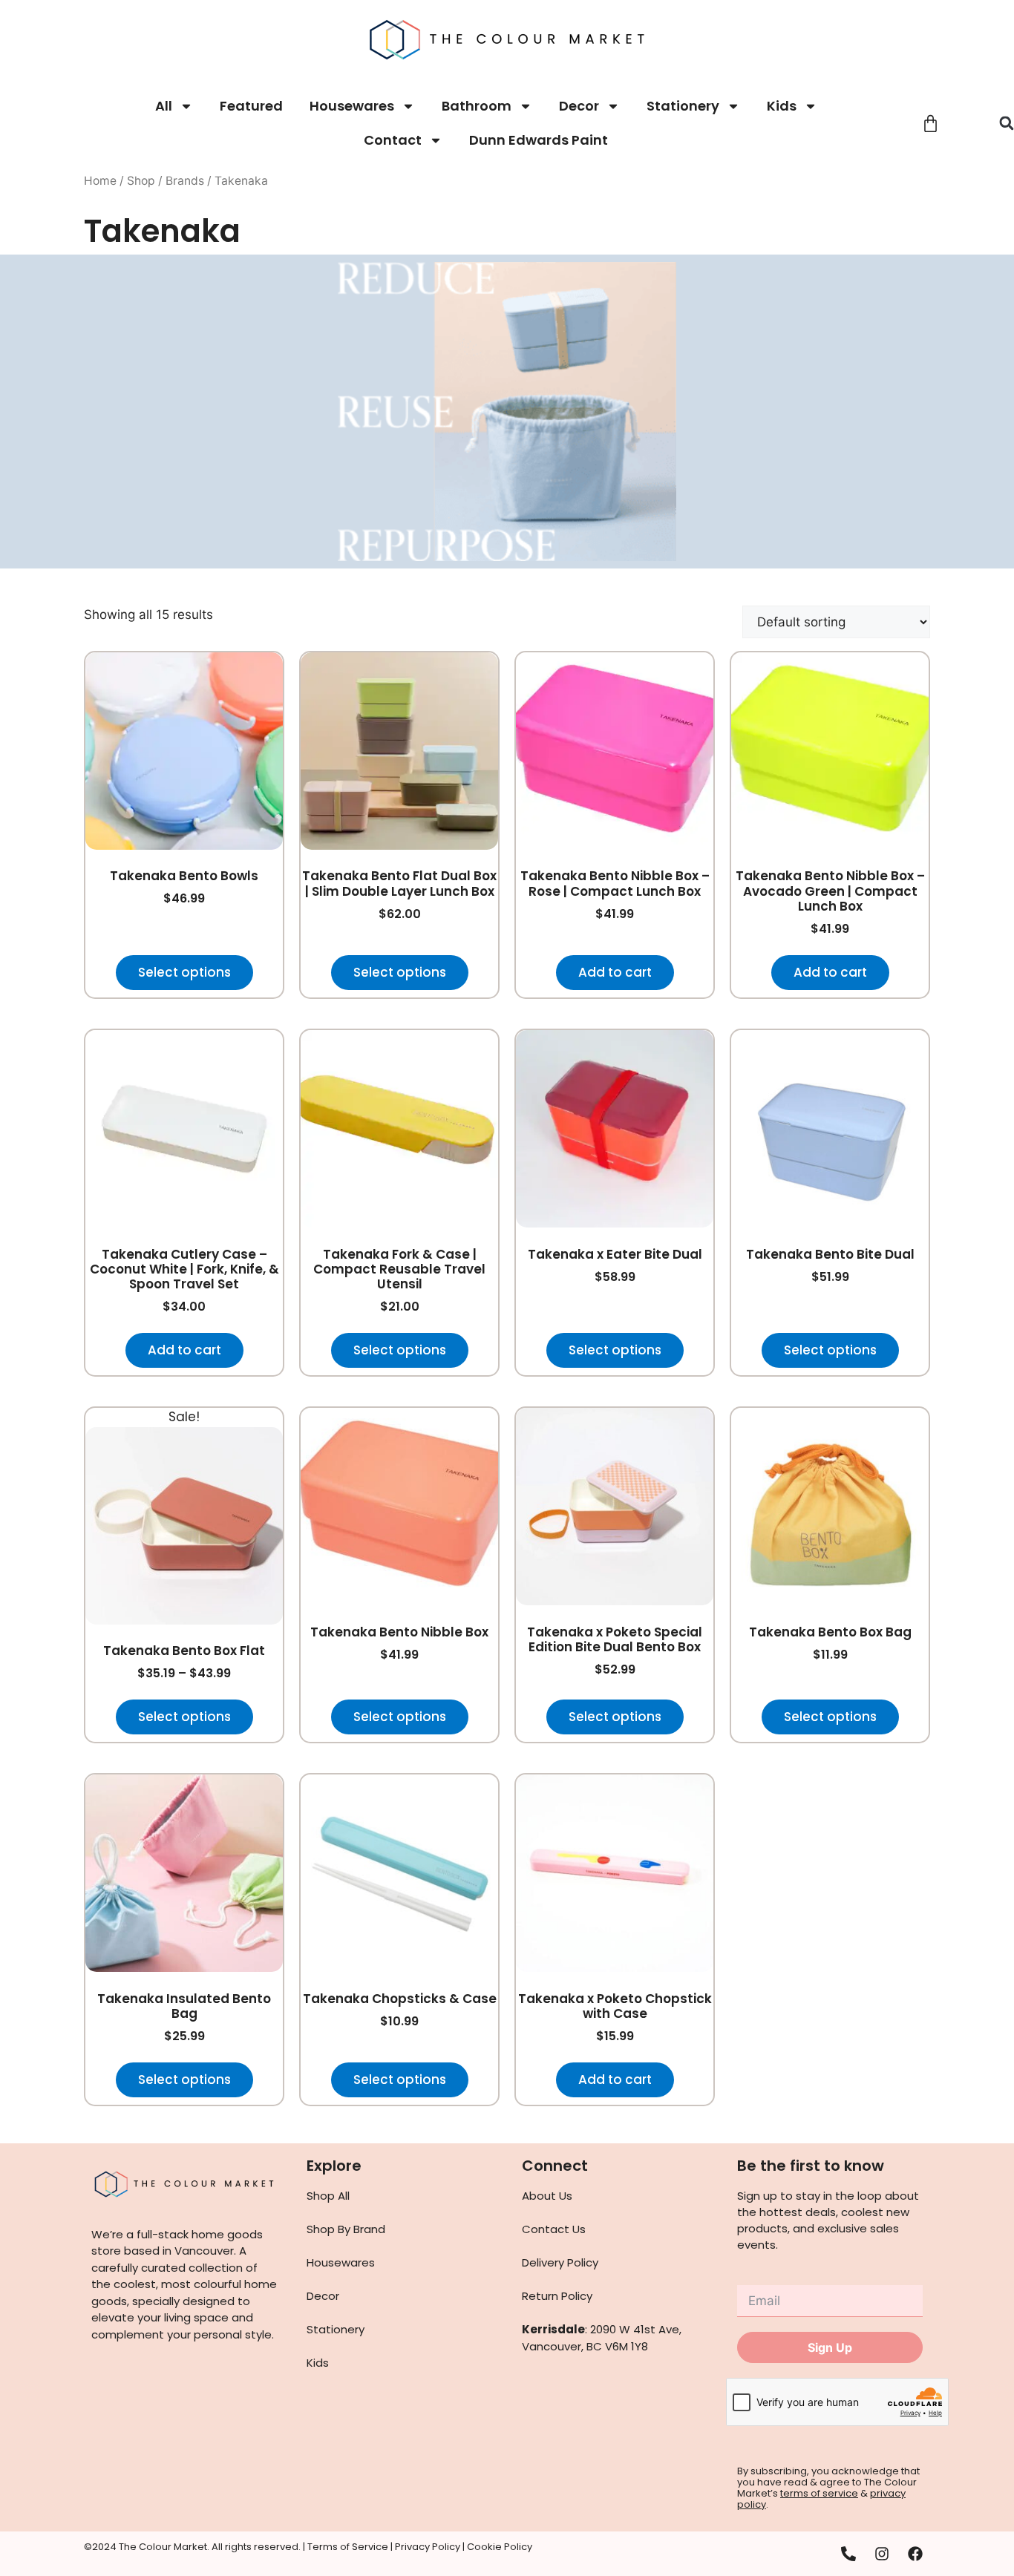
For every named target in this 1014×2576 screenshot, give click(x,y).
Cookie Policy (500, 2547)
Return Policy (557, 2296)
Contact (393, 140)
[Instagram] (882, 2554)
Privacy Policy (428, 2547)
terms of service (819, 2493)
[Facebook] (915, 2554)
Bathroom (477, 106)
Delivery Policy (560, 2262)
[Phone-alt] (848, 2554)
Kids (782, 106)
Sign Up (830, 2347)
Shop (141, 181)
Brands (185, 181)
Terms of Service (348, 2547)
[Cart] (930, 124)
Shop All (328, 2196)
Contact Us (554, 2229)
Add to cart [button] (615, 972)
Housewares (352, 106)
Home (100, 181)
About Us (547, 2196)
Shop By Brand (346, 2229)
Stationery (683, 106)
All (164, 106)
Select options (184, 972)
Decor (579, 106)
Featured (251, 106)
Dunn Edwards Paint (539, 140)
